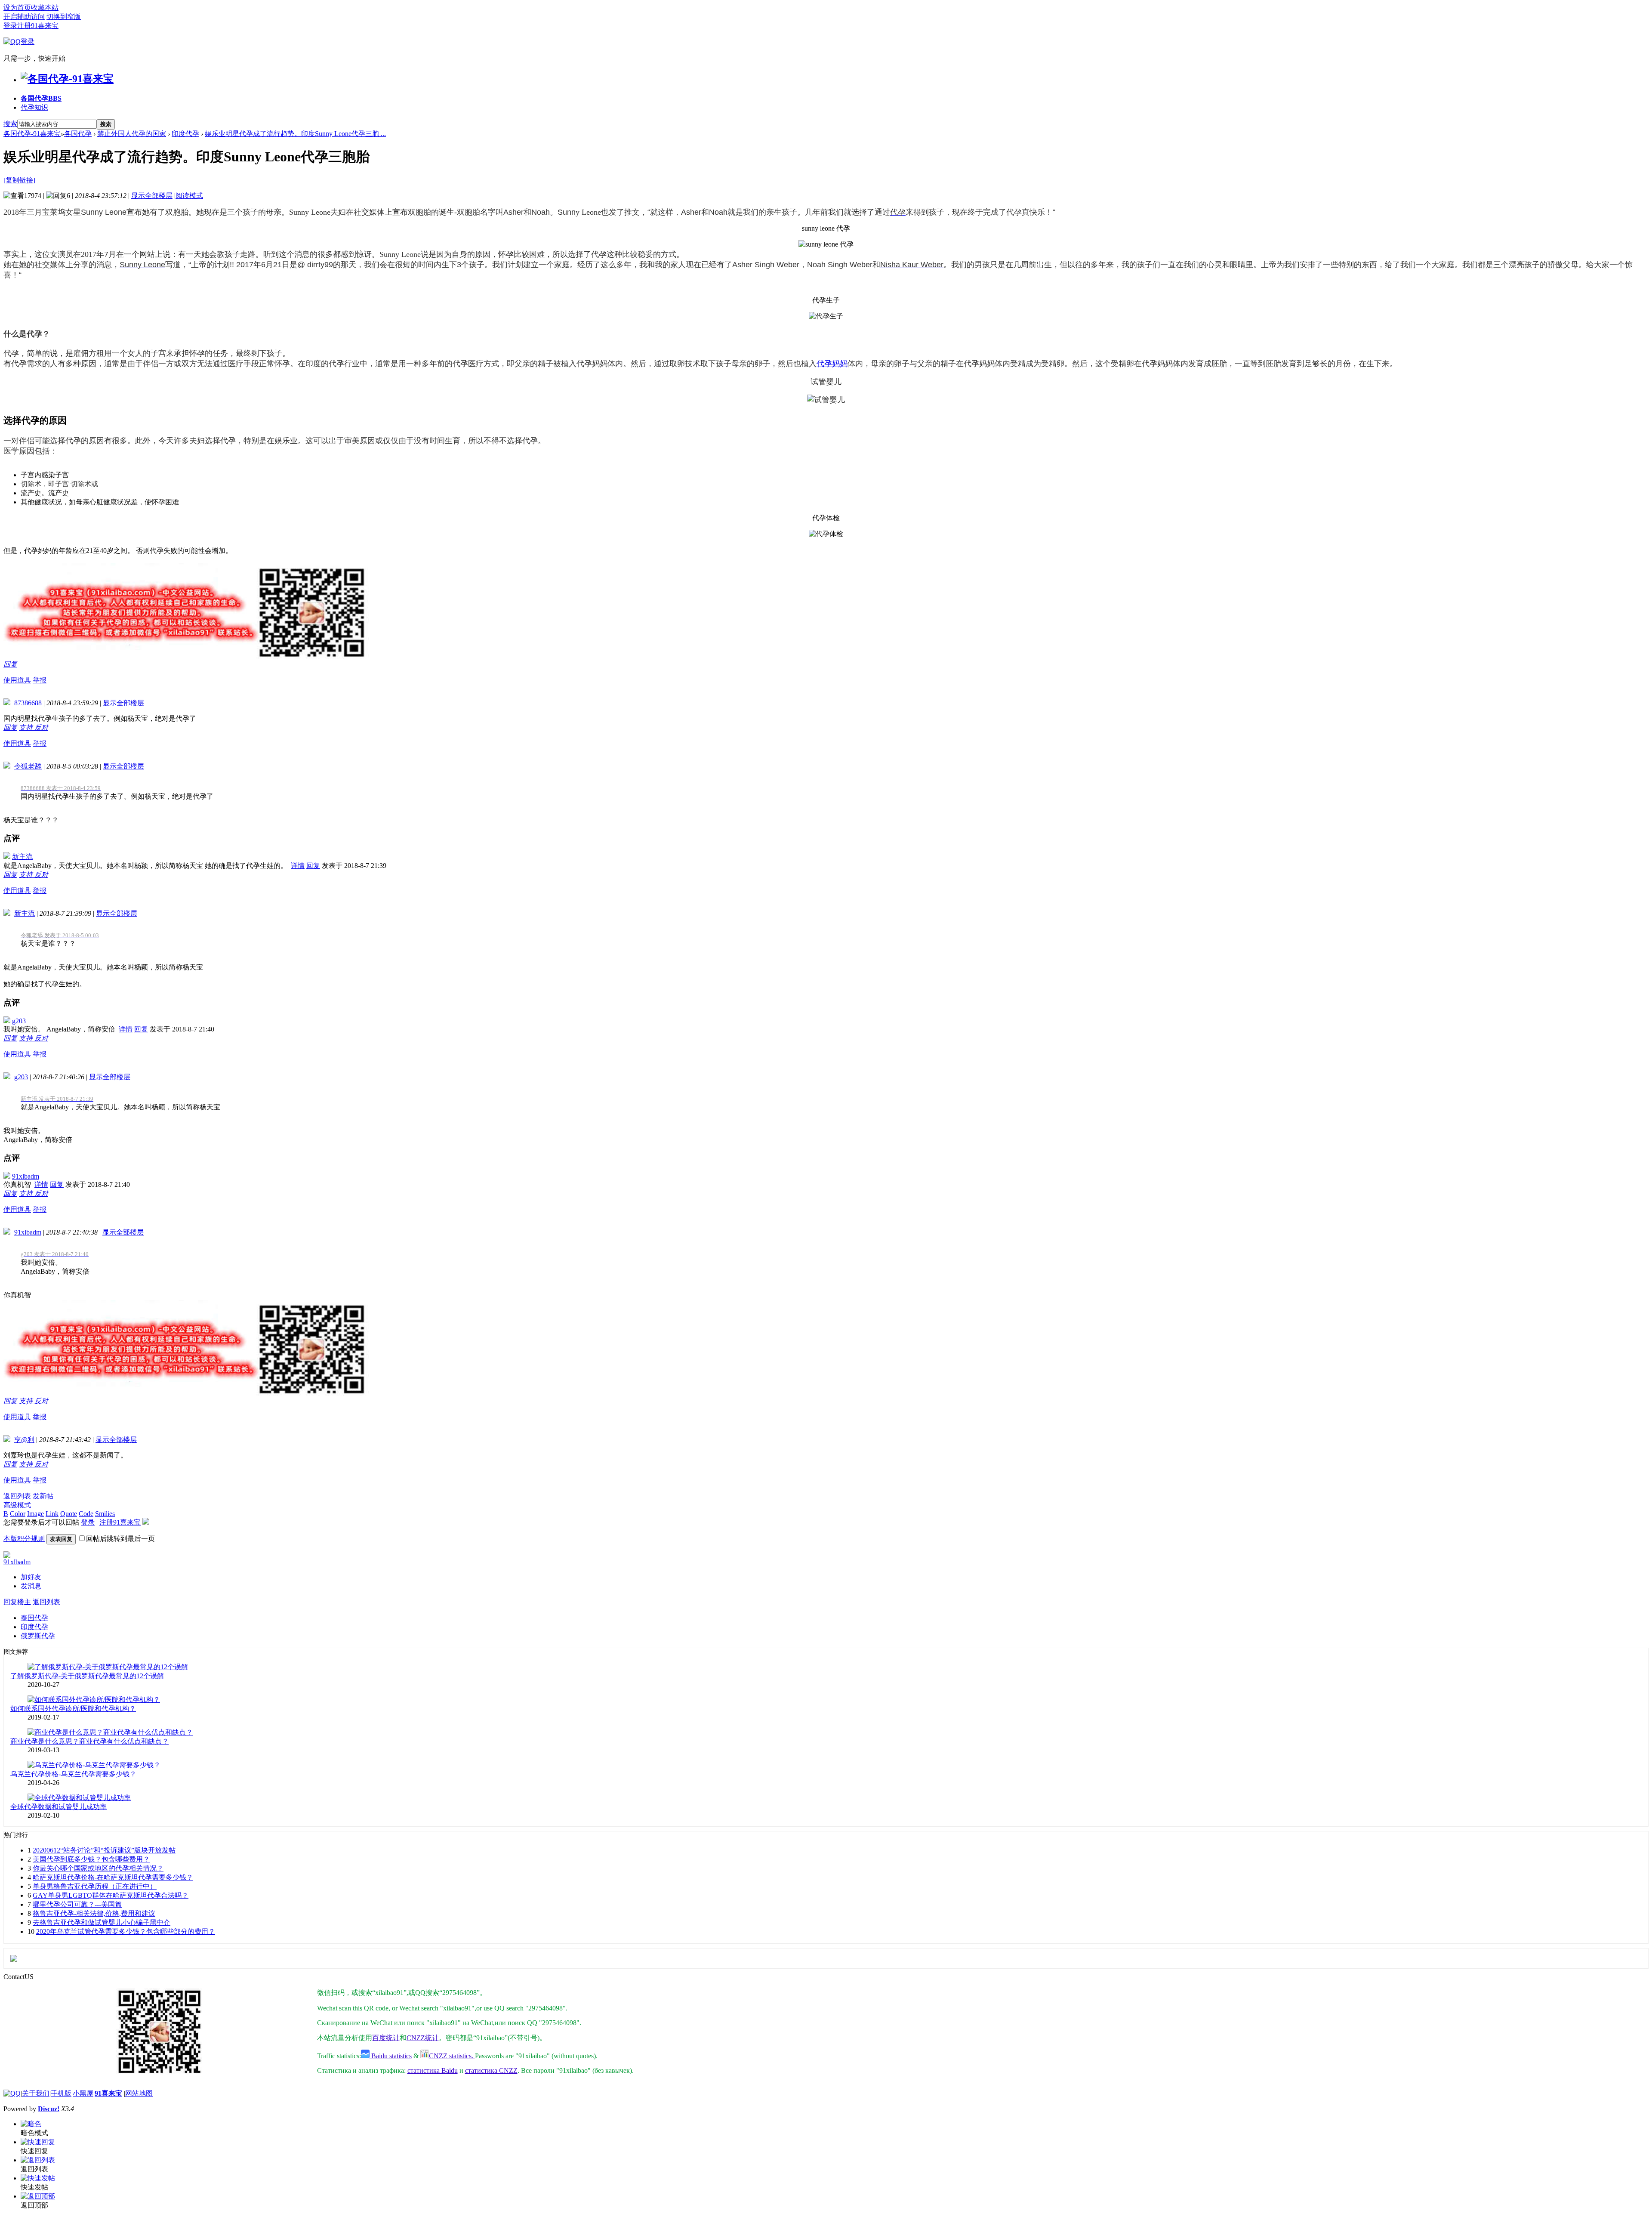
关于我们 (36, 2093)
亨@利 (24, 1440)
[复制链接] (19, 180)
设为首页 (17, 8)
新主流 (22, 857)
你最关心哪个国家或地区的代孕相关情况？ (98, 1868)
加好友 (31, 1577)
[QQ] (12, 2093)
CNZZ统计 (423, 2038)
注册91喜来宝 (38, 26)
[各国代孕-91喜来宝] (67, 79)
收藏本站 (45, 8)
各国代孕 (41, 98)
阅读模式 (189, 196)
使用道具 (17, 680)
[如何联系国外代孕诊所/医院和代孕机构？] (94, 1700)
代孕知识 (34, 107)
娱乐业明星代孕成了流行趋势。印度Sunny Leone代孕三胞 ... (295, 134)
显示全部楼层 (152, 196)
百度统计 (386, 2038)
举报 (40, 680)
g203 (19, 1021)
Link (52, 1514)
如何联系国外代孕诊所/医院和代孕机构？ (73, 1709)
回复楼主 (17, 1602)
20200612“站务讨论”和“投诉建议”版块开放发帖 (104, 1850)
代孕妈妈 (832, 364)
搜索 (10, 124)
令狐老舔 (28, 766)
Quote (69, 1514)
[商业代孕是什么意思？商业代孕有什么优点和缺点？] (110, 1732)
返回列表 (17, 1496)
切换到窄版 (64, 17)
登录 (10, 26)
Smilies (105, 1514)
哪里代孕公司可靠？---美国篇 (77, 1904)
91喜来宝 (108, 2093)
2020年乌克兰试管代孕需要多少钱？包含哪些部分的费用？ (126, 1931)
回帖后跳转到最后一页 (120, 1539)
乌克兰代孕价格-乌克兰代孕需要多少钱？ (73, 1774)
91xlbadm (26, 1176)
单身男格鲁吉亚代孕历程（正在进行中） (95, 1886)
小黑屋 (83, 2093)
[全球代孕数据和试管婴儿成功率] (79, 1798)
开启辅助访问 (24, 17)
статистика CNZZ (491, 2070)
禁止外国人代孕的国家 (132, 134)
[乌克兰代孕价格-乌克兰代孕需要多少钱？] (94, 1765)
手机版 (61, 2093)
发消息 (31, 1586)
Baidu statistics (391, 2056)
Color (18, 1514)
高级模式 (17, 1505)
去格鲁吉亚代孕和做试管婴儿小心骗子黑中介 (102, 1922)
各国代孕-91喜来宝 (32, 134)
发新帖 (43, 1496)
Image (35, 1514)
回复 (10, 664)
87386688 (28, 703)
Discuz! (49, 2109)
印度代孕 (185, 134)
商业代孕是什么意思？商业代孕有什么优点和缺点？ (89, 1741)
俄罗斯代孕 (38, 1636)
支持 (27, 727)
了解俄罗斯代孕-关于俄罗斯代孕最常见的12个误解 (87, 1676)
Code (86, 1514)
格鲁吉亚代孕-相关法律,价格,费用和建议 (94, 1913)
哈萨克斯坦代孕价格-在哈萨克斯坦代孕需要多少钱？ (113, 1877)
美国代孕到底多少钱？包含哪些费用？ (91, 1859)
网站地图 (139, 2093)
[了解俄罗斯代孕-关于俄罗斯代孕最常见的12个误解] (108, 1667)
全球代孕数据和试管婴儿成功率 (59, 1807)
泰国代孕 (34, 1618)
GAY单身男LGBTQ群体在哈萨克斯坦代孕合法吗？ (111, 1895)
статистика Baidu (433, 2070)
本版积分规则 (24, 1539)
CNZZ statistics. (452, 2056)
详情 (298, 866)
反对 (41, 727)
